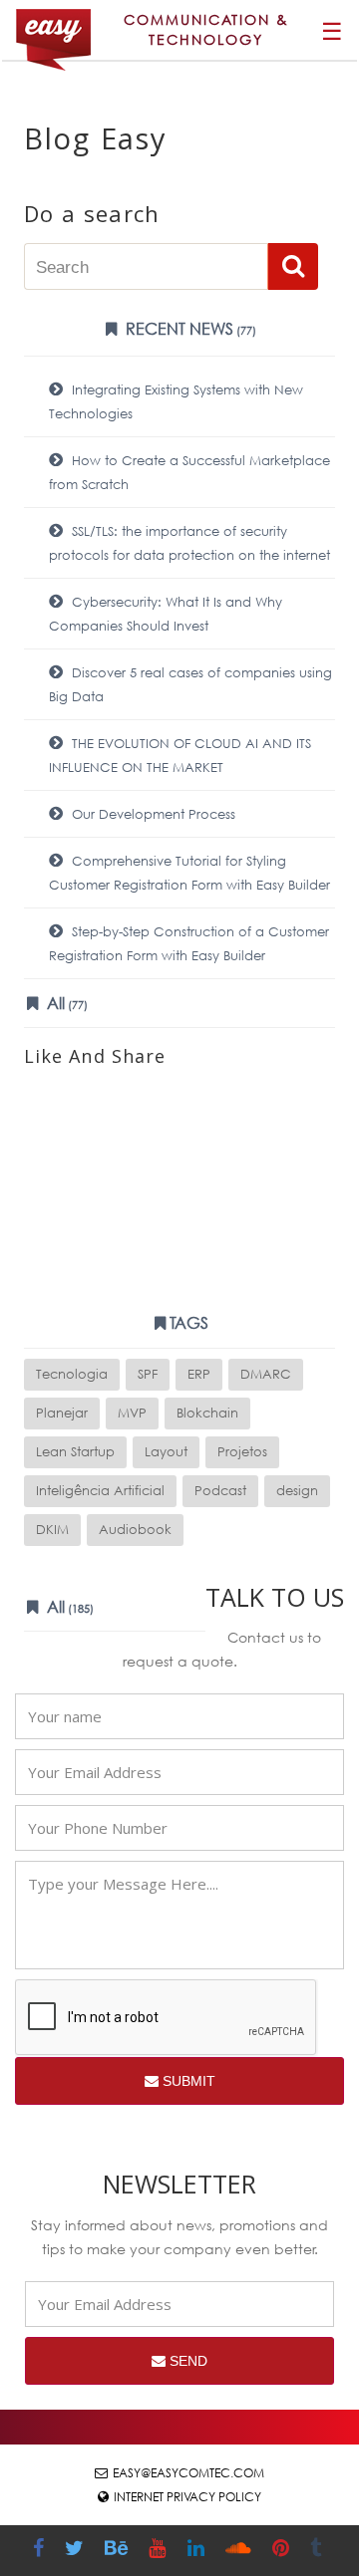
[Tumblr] (318, 2551)
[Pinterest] (283, 2551)
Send (186, 2361)
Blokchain (207, 1413)
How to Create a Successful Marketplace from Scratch (189, 473)
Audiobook (135, 1530)
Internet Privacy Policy (187, 2497)
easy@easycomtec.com (188, 2473)
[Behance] (119, 2551)
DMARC (266, 1374)
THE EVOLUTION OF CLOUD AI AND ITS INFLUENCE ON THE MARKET (180, 756)
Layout (166, 1452)
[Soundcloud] (241, 2551)
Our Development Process (152, 814)
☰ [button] (332, 30)
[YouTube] (160, 2551)
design (297, 1491)
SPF (148, 1374)
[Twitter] (77, 2551)
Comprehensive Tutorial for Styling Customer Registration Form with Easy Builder (189, 873)
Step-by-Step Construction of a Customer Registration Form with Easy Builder (189, 944)
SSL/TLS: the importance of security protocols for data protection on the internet (189, 543)
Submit (187, 2081)
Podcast (220, 1491)
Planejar (62, 1413)
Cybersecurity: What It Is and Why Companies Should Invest (166, 614)
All (65, 1003)
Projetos (242, 1452)
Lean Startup (75, 1452)
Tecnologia (72, 1374)
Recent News (189, 328)
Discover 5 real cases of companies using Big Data (190, 685)
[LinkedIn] (198, 2551)
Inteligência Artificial (100, 1491)
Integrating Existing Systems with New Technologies (176, 402)
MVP (132, 1413)
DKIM (52, 1530)
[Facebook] (41, 2551)
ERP (199, 1374)
